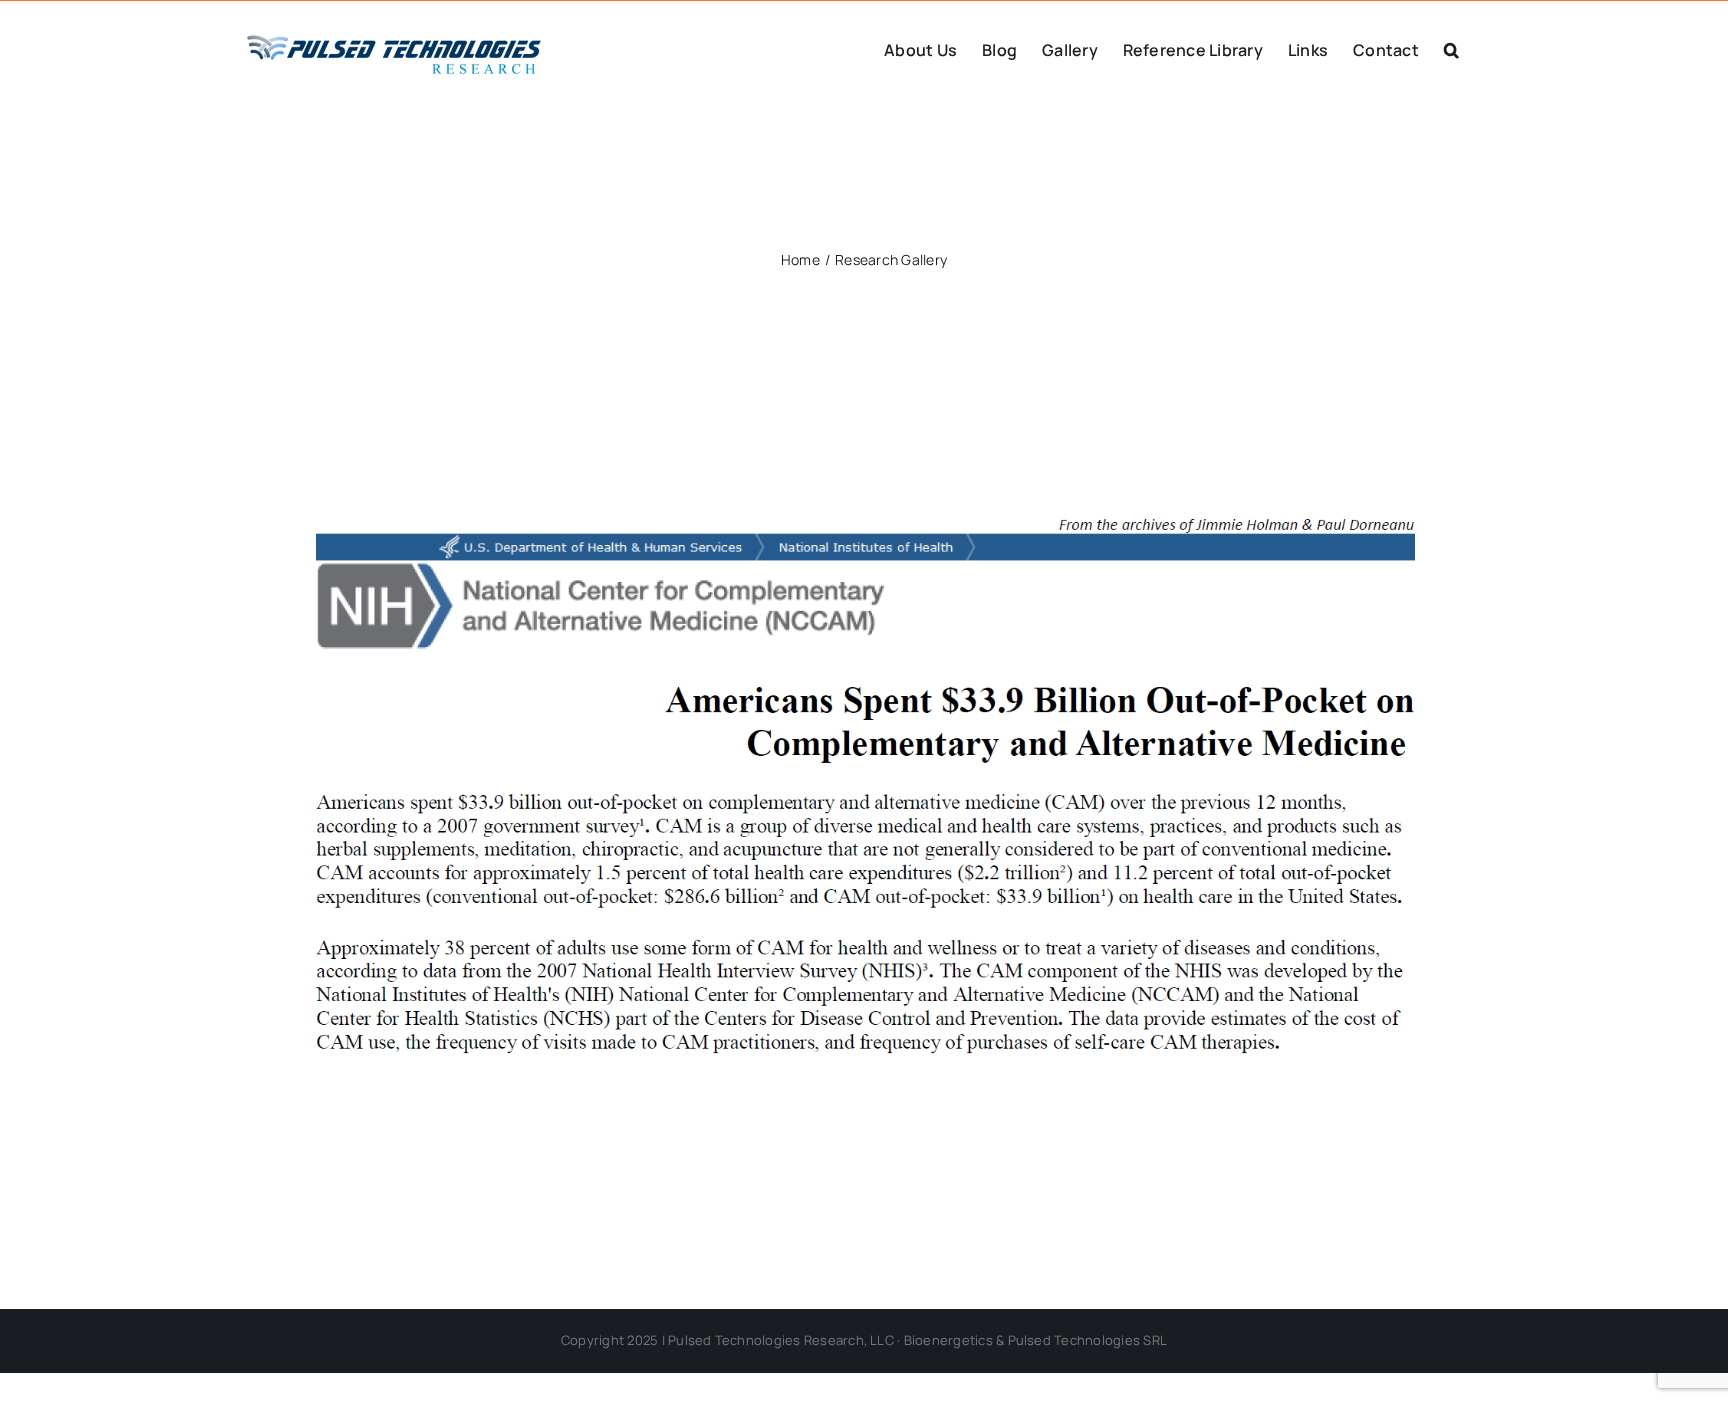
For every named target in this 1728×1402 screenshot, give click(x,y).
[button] (1451, 48)
